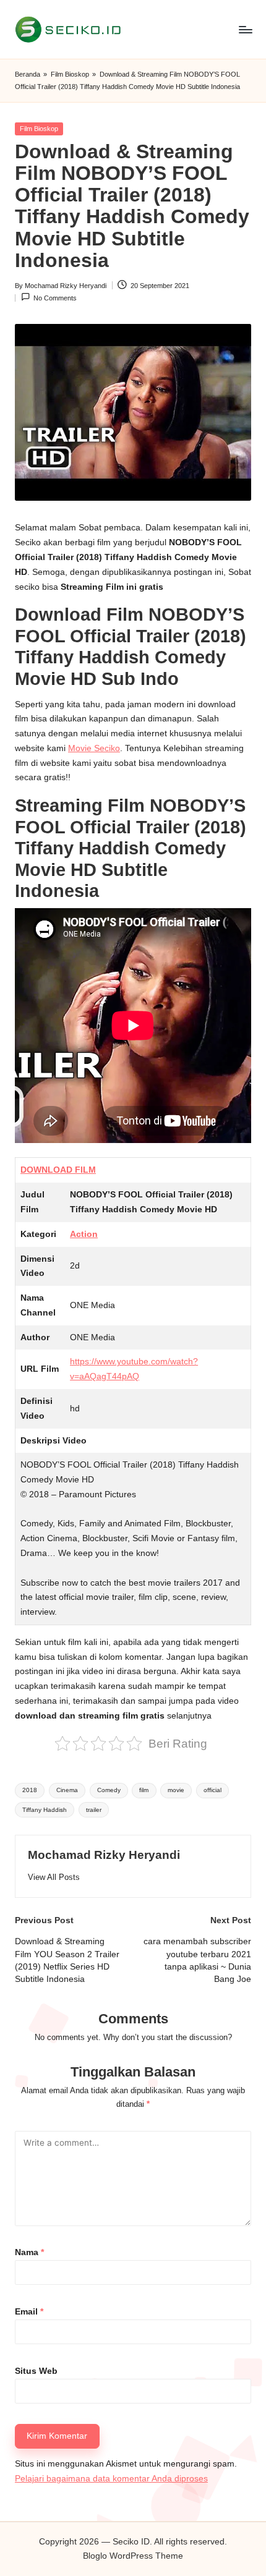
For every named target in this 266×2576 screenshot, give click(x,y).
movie (176, 1790)
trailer (94, 1810)
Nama (29, 2252)
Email (29, 2312)
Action (84, 1234)
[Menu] (245, 29)
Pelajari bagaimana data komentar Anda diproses (111, 2479)
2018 (30, 1790)
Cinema (67, 1790)
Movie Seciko (94, 748)
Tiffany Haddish (45, 1810)
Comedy (109, 1790)
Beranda (28, 74)
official (212, 1790)
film (144, 1790)
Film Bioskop (70, 74)
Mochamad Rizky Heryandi (104, 1855)
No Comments (55, 298)
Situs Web (36, 2371)
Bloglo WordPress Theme (133, 2556)
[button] (54, 1877)
